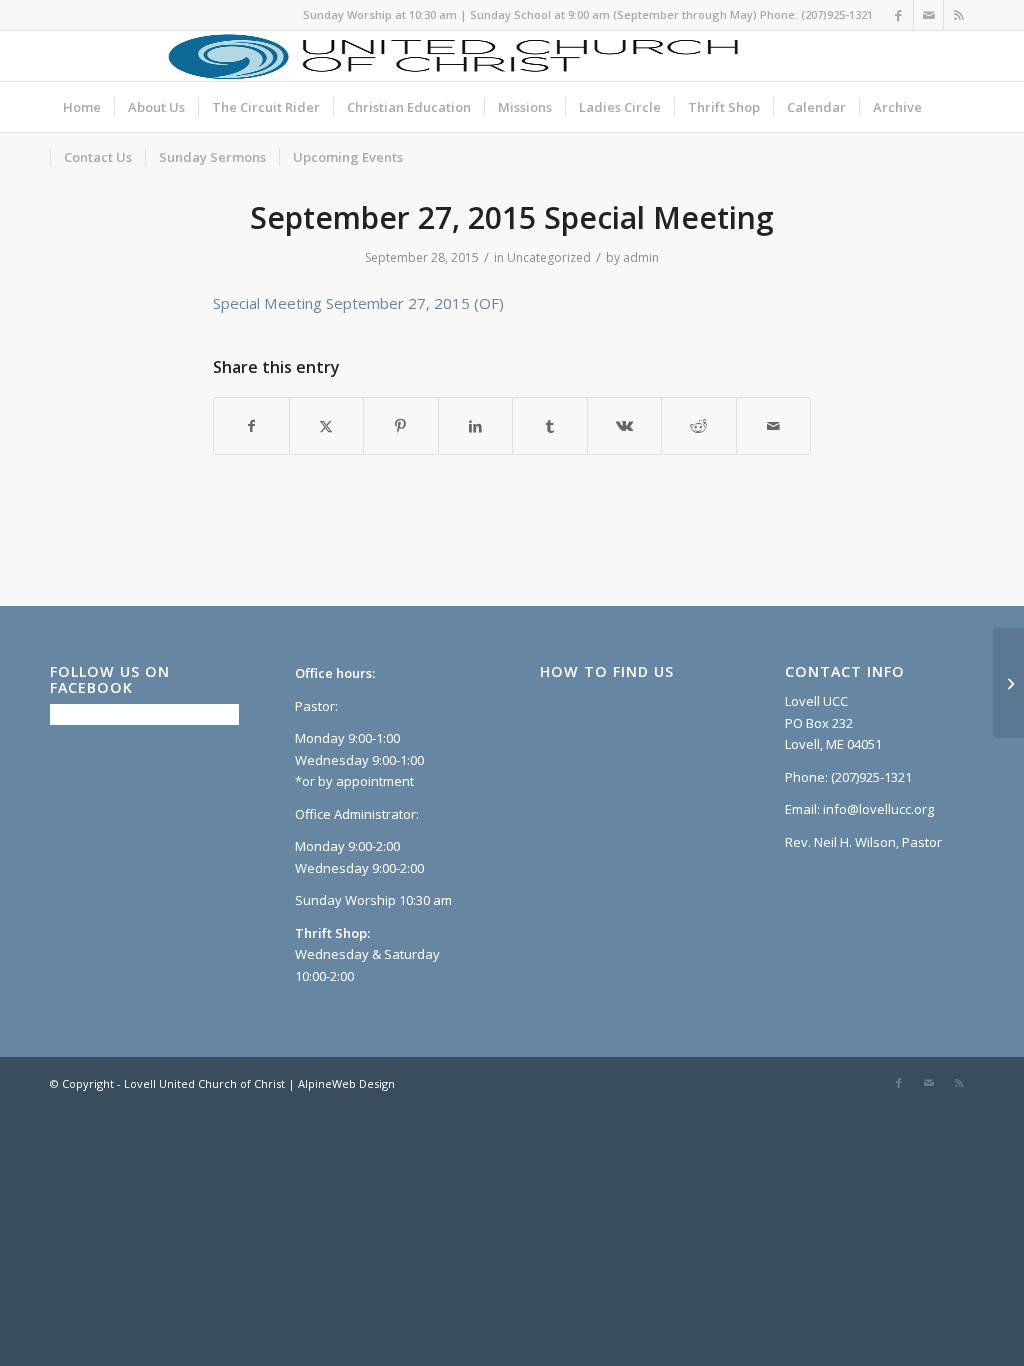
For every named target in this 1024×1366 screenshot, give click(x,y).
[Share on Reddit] (699, 426)
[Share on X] (327, 426)
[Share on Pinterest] (401, 426)
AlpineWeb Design (346, 1083)
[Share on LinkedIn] (476, 426)
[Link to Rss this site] (959, 15)
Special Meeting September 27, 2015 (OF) (358, 303)
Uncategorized (549, 257)
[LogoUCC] (450, 56)
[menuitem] (82, 107)
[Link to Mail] (928, 15)
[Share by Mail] (774, 426)
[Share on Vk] (625, 426)
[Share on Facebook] (251, 426)
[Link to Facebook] (898, 15)
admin (641, 257)
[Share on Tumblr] (550, 426)
